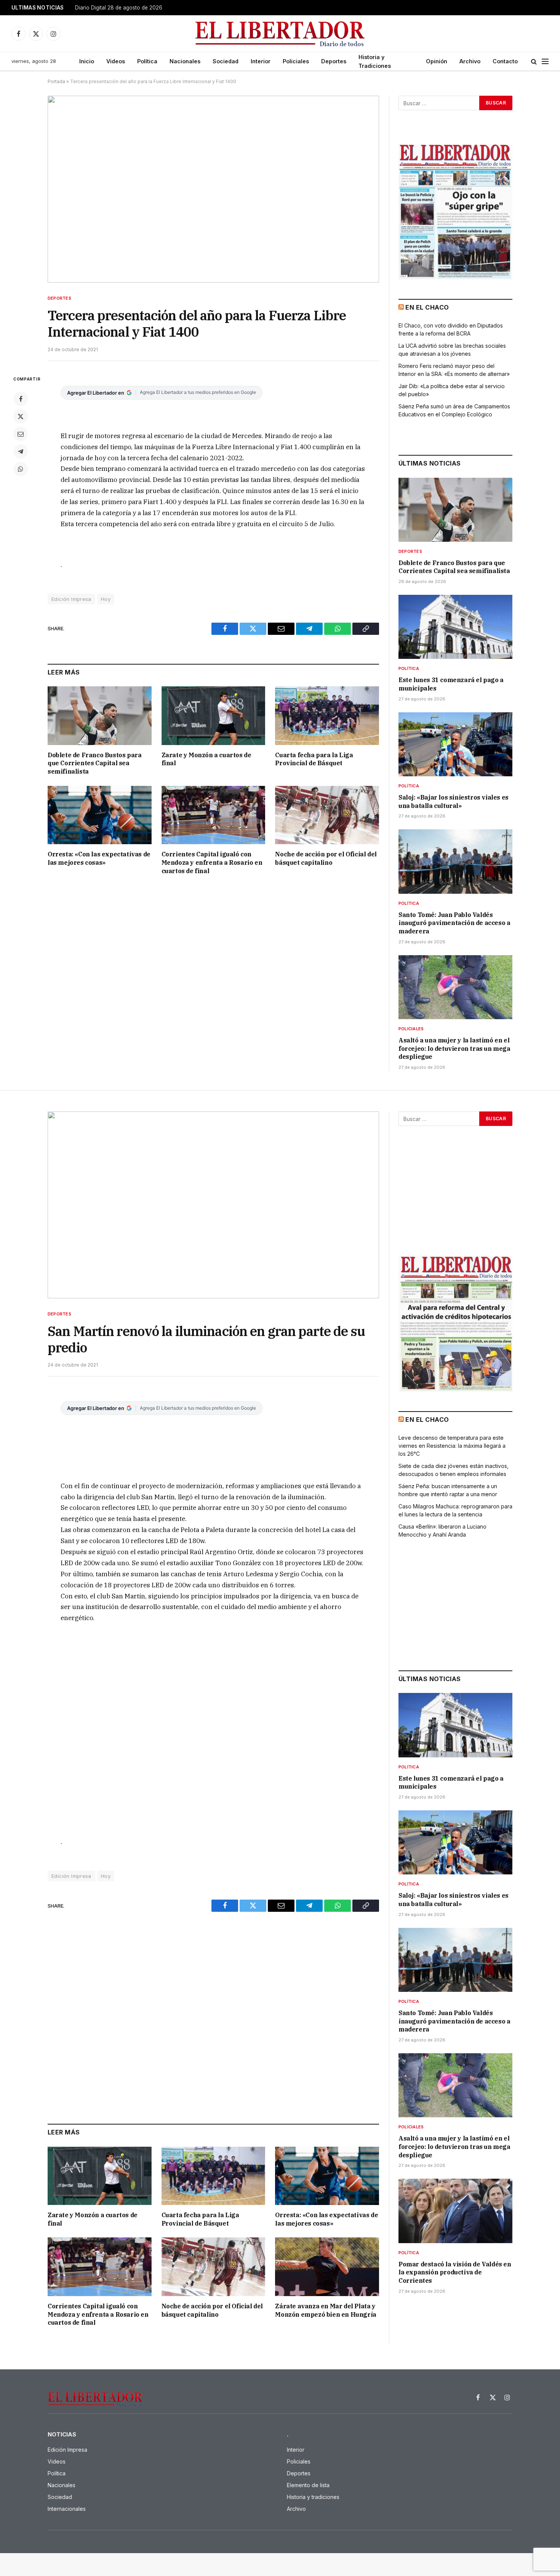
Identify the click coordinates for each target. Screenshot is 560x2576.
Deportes (334, 61)
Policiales (296, 61)
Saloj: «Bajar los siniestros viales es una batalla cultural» (454, 801)
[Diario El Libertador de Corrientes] (280, 34)
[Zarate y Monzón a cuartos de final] (214, 715)
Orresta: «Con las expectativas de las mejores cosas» (99, 858)
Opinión (437, 61)
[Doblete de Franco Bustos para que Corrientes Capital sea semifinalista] (100, 715)
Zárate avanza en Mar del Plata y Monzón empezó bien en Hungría (326, 2310)
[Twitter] (21, 416)
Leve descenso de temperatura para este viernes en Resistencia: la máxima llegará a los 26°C (452, 1446)
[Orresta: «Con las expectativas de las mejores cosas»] (100, 815)
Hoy (106, 599)
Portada (56, 81)
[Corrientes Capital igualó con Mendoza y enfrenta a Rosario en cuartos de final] (214, 815)
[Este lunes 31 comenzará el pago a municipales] (455, 627)
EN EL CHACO (427, 307)
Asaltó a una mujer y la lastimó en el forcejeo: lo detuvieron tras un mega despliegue (454, 1049)
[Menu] (545, 62)
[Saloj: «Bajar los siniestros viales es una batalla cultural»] (455, 744)
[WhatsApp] (21, 469)
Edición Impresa (71, 599)
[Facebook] (21, 399)
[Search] (534, 62)
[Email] (21, 434)
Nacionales (185, 61)
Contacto (505, 61)
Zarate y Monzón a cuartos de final (206, 759)
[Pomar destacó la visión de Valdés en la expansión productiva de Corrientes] (455, 2211)
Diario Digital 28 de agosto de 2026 (119, 8)
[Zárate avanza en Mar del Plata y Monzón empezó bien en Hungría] (327, 2267)
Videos (116, 61)
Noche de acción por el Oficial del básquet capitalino (326, 858)
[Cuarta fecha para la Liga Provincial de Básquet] (327, 715)
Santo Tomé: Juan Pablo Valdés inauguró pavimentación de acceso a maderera (454, 923)
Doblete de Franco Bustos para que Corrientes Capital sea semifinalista (94, 763)
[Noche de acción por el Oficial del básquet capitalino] (327, 815)
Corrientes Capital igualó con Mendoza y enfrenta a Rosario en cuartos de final (212, 862)
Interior (261, 61)
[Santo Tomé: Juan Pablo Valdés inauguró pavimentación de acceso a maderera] (455, 861)
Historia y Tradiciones (375, 61)
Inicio (87, 61)
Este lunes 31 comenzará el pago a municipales (451, 684)
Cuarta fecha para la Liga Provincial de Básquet (314, 759)
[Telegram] (21, 451)
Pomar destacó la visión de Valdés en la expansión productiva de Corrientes (455, 2272)
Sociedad (226, 61)
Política (147, 61)
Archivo (470, 61)
